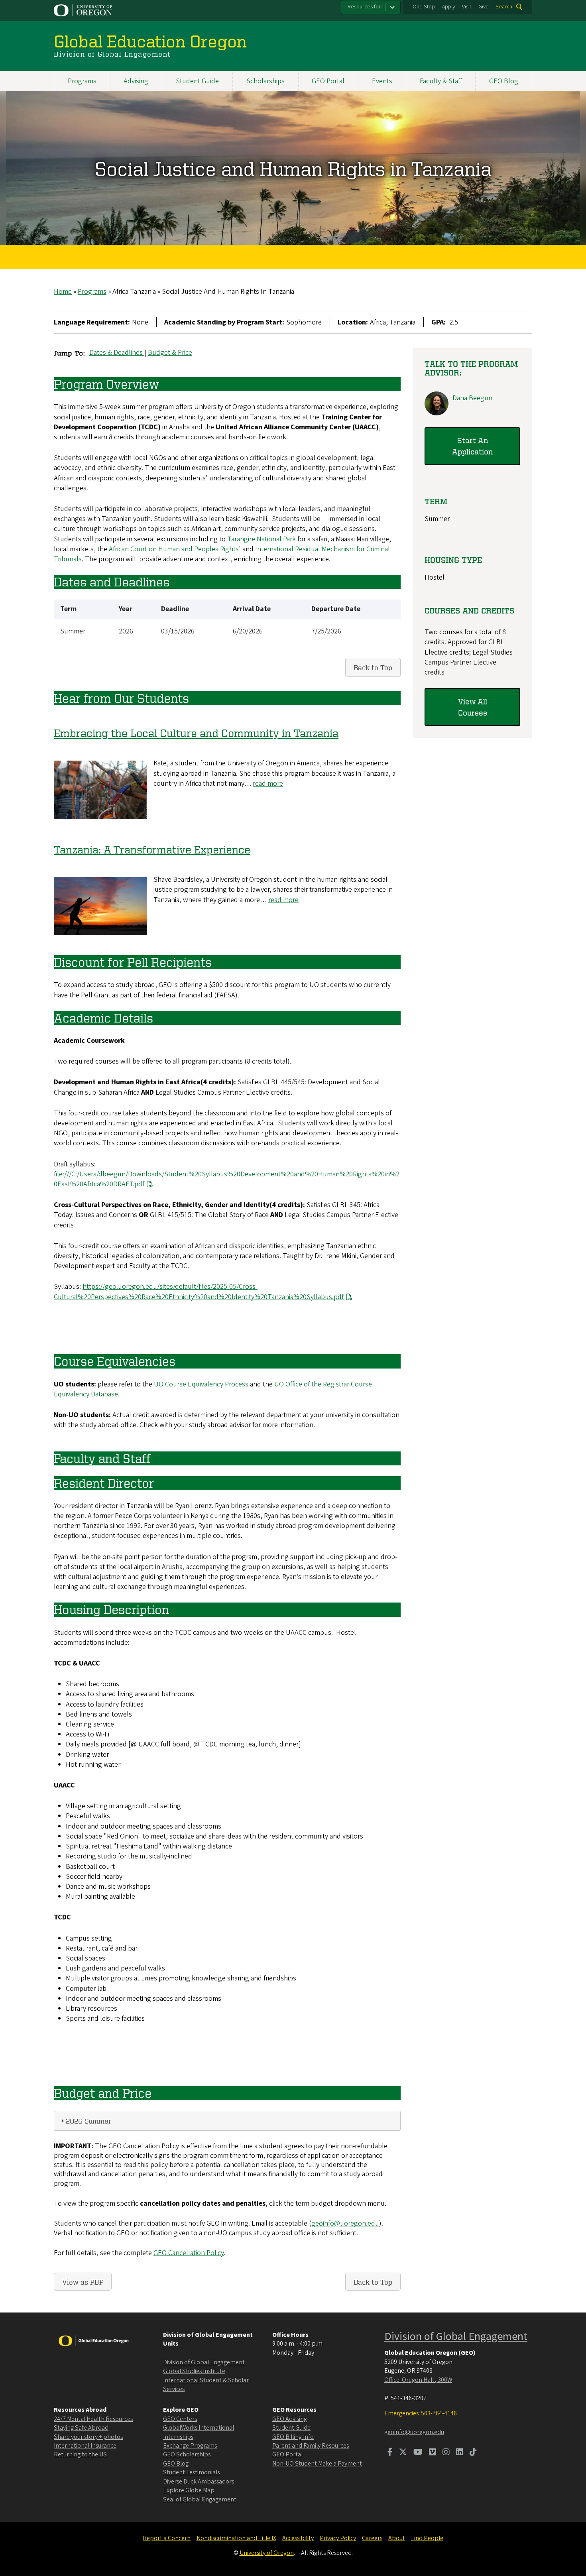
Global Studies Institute (194, 2371)
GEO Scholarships (187, 2454)
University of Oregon (267, 2553)
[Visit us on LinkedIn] (460, 2453)
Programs (82, 81)
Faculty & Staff (441, 81)
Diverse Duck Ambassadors (199, 2482)
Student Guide (197, 81)
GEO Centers (180, 2419)
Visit (467, 7)
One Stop (424, 7)
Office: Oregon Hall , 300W (418, 2380)
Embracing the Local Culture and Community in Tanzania (196, 733)
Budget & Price (170, 353)
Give (484, 7)
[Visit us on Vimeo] (433, 2453)
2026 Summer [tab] (88, 2121)
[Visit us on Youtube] (418, 2453)
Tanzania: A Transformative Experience (152, 849)
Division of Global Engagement (204, 2362)
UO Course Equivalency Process (201, 1384)
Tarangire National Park (262, 539)
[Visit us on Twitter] (403, 2453)
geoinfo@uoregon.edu (345, 2223)
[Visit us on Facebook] (390, 2453)
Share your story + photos (88, 2437)
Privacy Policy (338, 2538)
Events (382, 81)
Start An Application (472, 446)
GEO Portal (328, 81)
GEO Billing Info (293, 2437)
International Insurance (85, 2446)
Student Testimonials (191, 2472)
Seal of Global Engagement (200, 2499)
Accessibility (298, 2538)
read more (268, 784)
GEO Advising (290, 2419)
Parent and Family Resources (311, 2446)
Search (504, 7)
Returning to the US (80, 2454)
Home (63, 292)
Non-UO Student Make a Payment (317, 2464)
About (397, 2538)
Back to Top (373, 667)
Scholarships (265, 81)
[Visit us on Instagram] (446, 2453)
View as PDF (83, 2282)
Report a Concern (167, 2538)
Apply (448, 7)
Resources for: (365, 7)
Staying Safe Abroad (81, 2428)
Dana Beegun (472, 398)
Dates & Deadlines (117, 353)
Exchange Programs (190, 2446)
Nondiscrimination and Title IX (236, 2538)
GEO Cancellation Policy (189, 2253)
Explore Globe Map (189, 2490)
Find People (427, 2538)
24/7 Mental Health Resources (93, 2419)
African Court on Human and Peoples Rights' (176, 549)
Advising (136, 81)
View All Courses (473, 707)
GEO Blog (504, 81)
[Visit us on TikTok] (473, 2453)
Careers (372, 2538)
